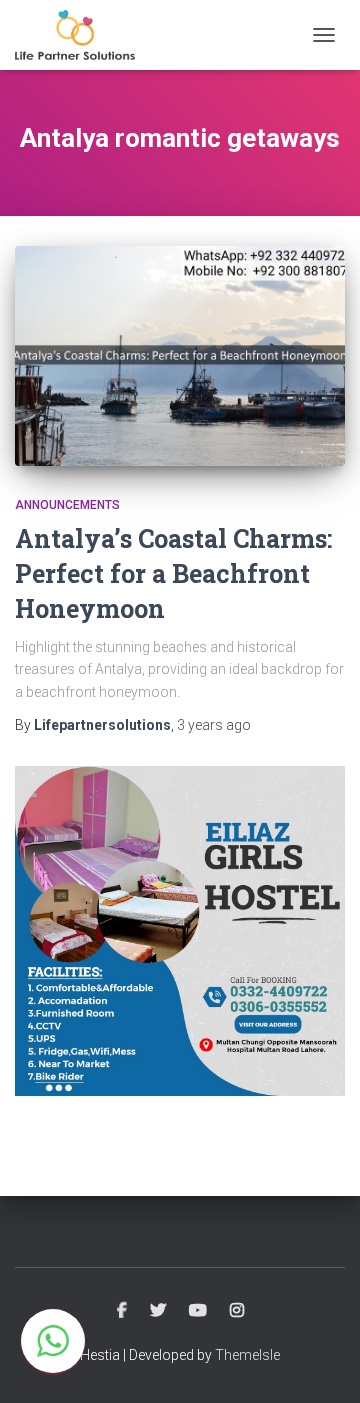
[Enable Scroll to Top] (320, 1363)
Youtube (198, 1311)
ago (214, 725)
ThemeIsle (247, 1355)
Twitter (158, 1311)
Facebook (122, 1311)
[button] (53, 1341)
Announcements (67, 505)
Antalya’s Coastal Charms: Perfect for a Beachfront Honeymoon (173, 573)
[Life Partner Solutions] (82, 35)
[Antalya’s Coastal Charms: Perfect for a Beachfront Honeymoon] (180, 356)
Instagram (237, 1311)
